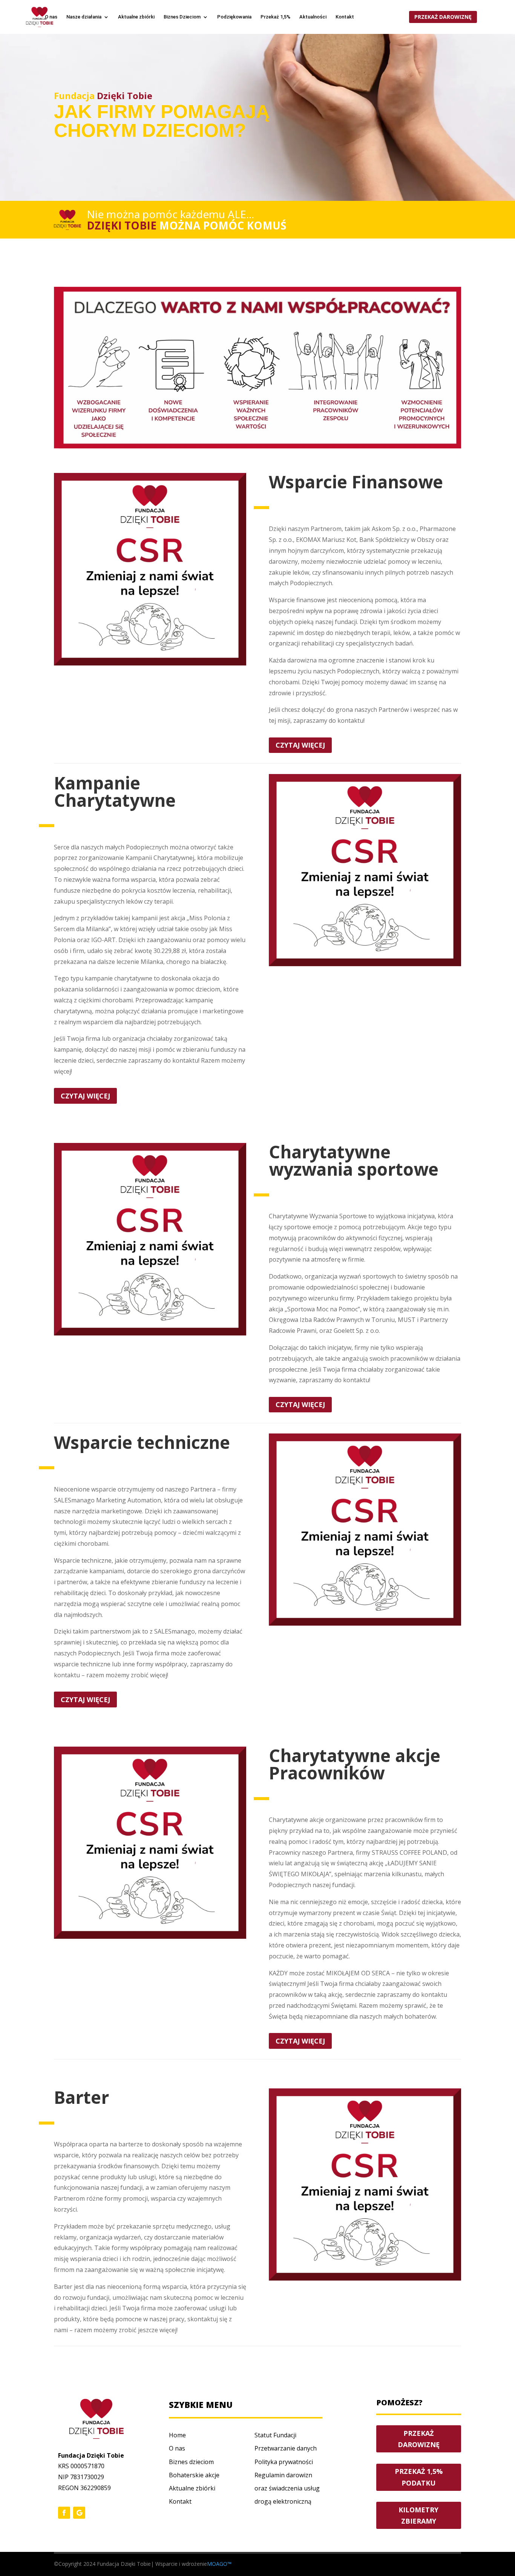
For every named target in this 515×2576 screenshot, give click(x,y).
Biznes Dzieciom (182, 17)
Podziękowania (234, 17)
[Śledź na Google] (79, 2513)
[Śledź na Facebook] (64, 2513)
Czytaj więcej (300, 745)
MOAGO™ (219, 2564)
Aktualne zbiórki (136, 17)
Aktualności (313, 17)
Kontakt (345, 17)
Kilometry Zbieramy (418, 2516)
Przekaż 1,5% (275, 17)
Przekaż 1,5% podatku (419, 2477)
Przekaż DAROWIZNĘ (419, 2439)
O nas (51, 17)
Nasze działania (84, 17)
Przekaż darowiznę (443, 17)
